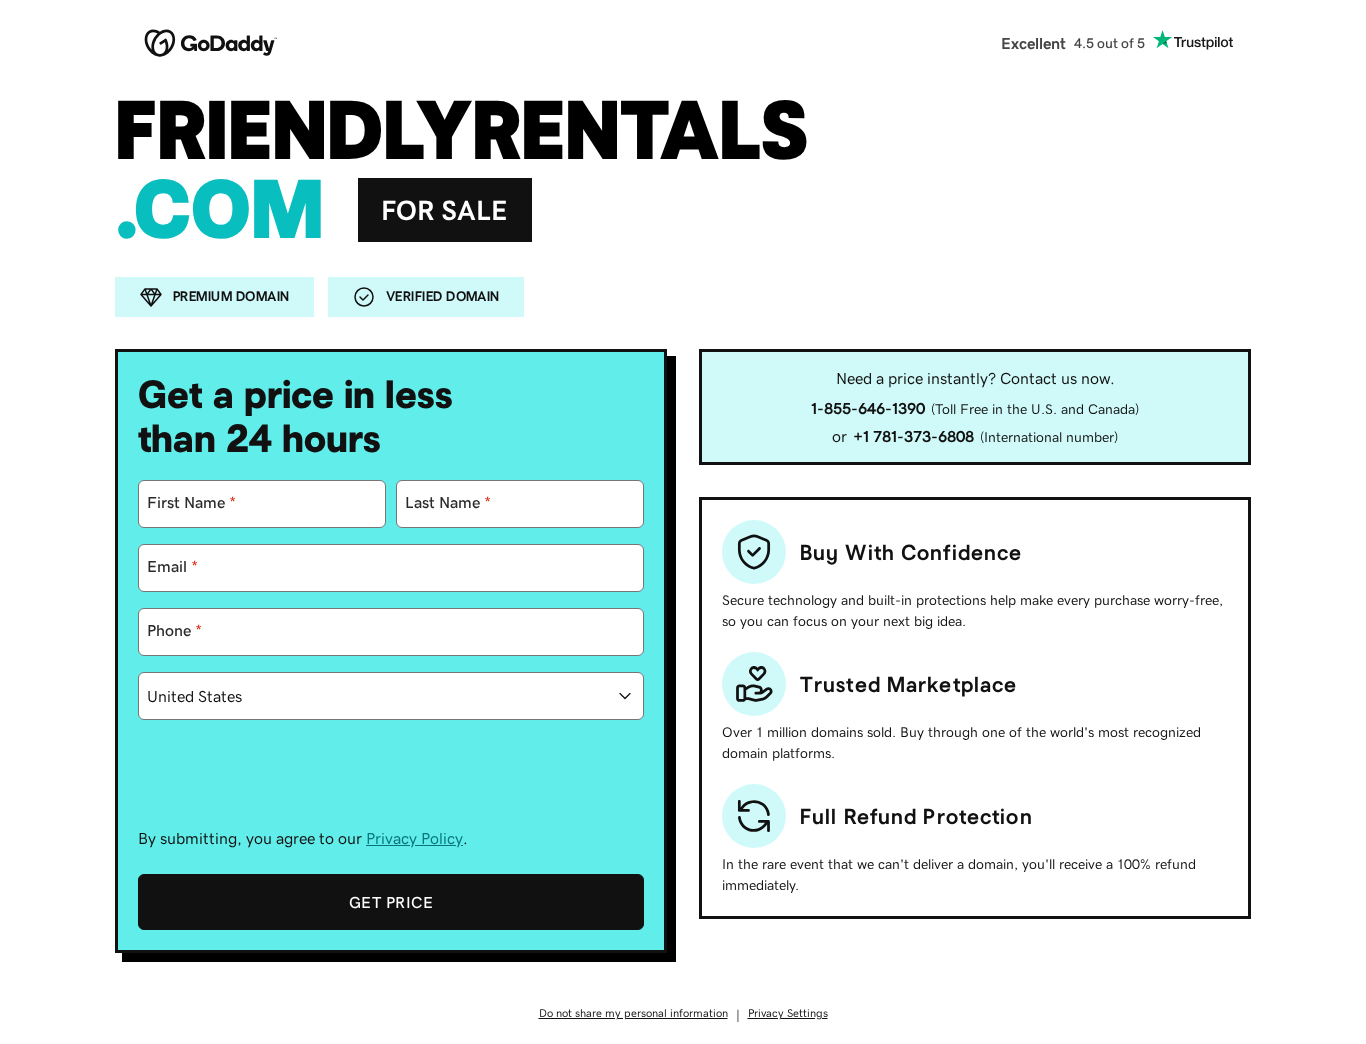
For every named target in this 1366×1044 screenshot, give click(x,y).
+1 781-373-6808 (913, 436)
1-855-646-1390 (868, 408)
